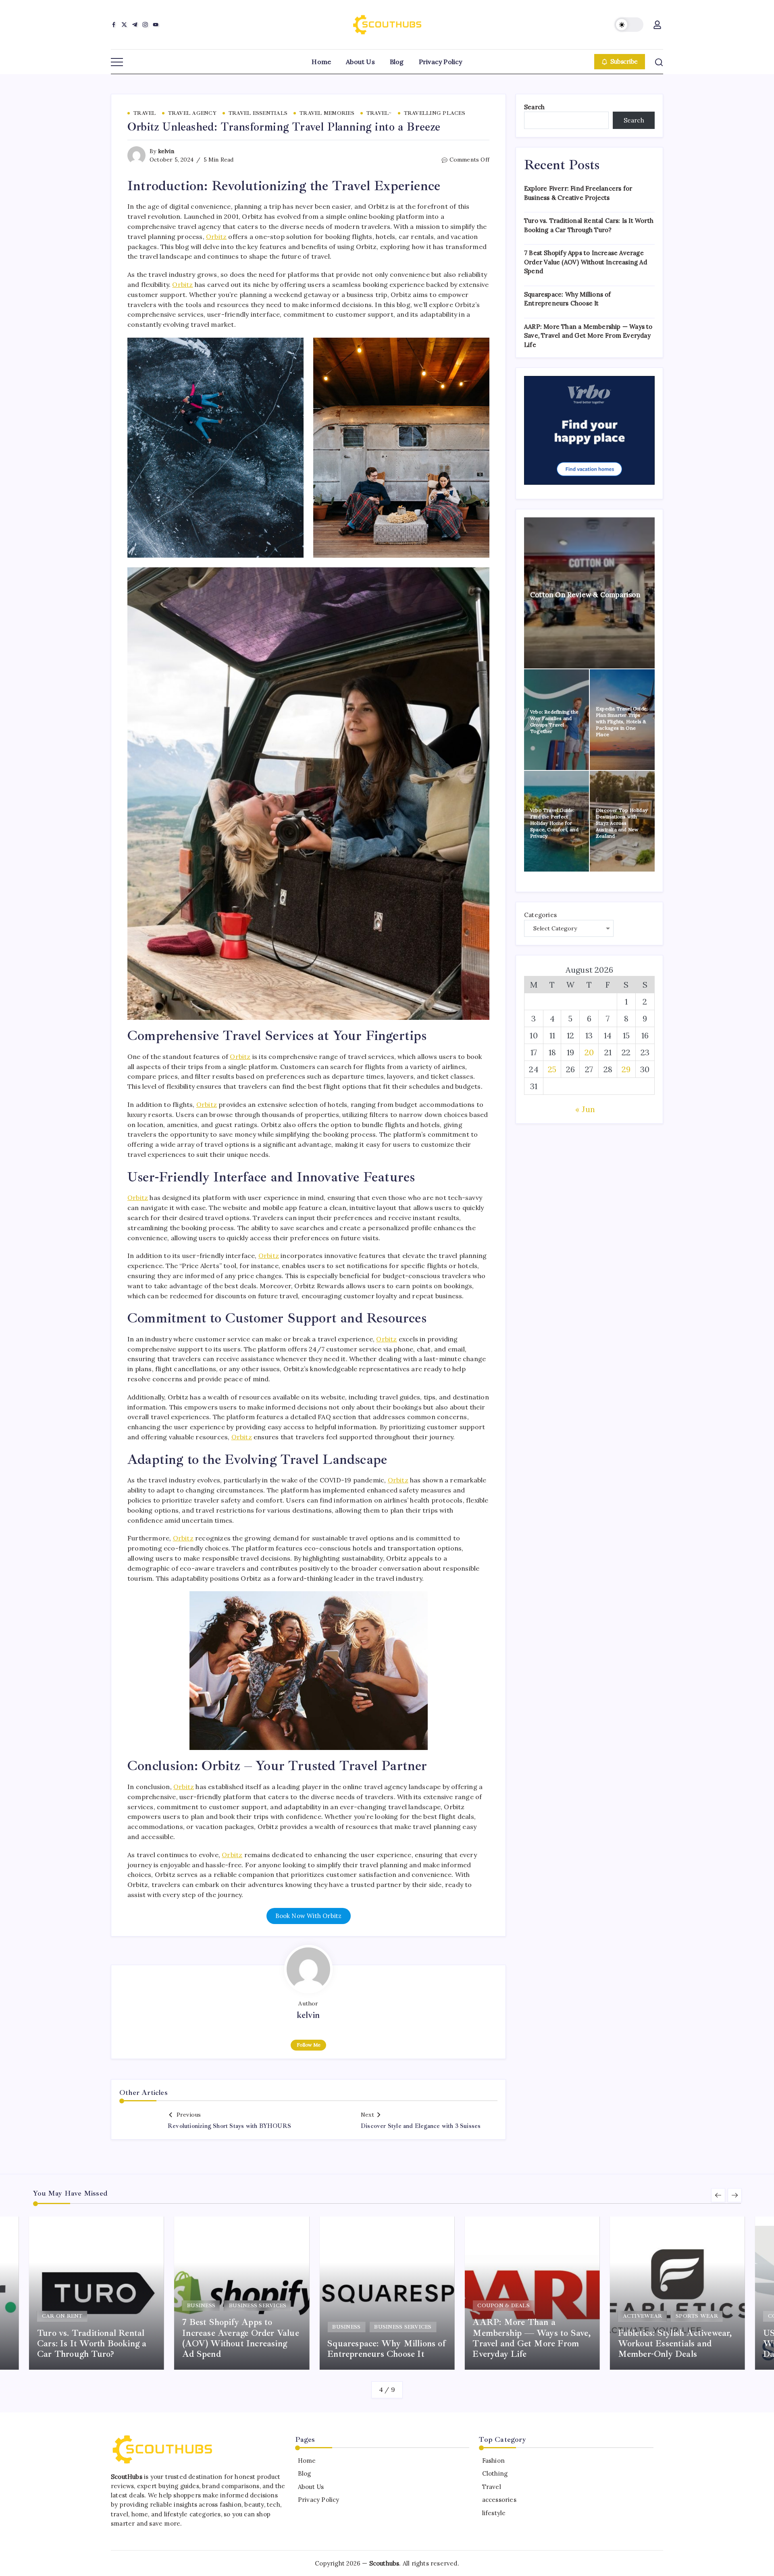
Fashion (493, 2461)
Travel (491, 2487)
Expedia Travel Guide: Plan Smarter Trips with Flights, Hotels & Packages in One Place (622, 721)
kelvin (166, 151)
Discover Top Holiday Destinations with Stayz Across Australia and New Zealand (622, 823)
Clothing (495, 2473)
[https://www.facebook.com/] (114, 25)
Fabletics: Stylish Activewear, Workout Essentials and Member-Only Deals (530, 2344)
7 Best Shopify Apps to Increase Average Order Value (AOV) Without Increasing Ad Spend (586, 262)
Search (534, 107)
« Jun (585, 1109)
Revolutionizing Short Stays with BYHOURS (229, 2126)
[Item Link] (242, 2293)
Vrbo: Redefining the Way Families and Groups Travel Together (554, 721)
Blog (305, 2473)
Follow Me (309, 2045)
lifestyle (494, 2513)
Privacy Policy (319, 2500)
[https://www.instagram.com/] (145, 25)
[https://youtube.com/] (156, 25)
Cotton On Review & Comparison (585, 595)
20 (589, 1052)
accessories (499, 2500)
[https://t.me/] (135, 25)
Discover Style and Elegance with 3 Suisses (421, 2126)
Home (307, 2461)
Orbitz (216, 237)
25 (552, 1069)
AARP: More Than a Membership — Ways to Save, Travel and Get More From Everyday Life (588, 336)
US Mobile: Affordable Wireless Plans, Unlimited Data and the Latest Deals (669, 2344)
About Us (311, 2487)
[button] (629, 25)
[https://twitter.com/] (124, 25)
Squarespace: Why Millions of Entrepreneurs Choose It (241, 2349)
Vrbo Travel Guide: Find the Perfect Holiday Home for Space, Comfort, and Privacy (554, 823)
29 (626, 1069)
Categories (540, 915)
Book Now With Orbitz (309, 1916)
